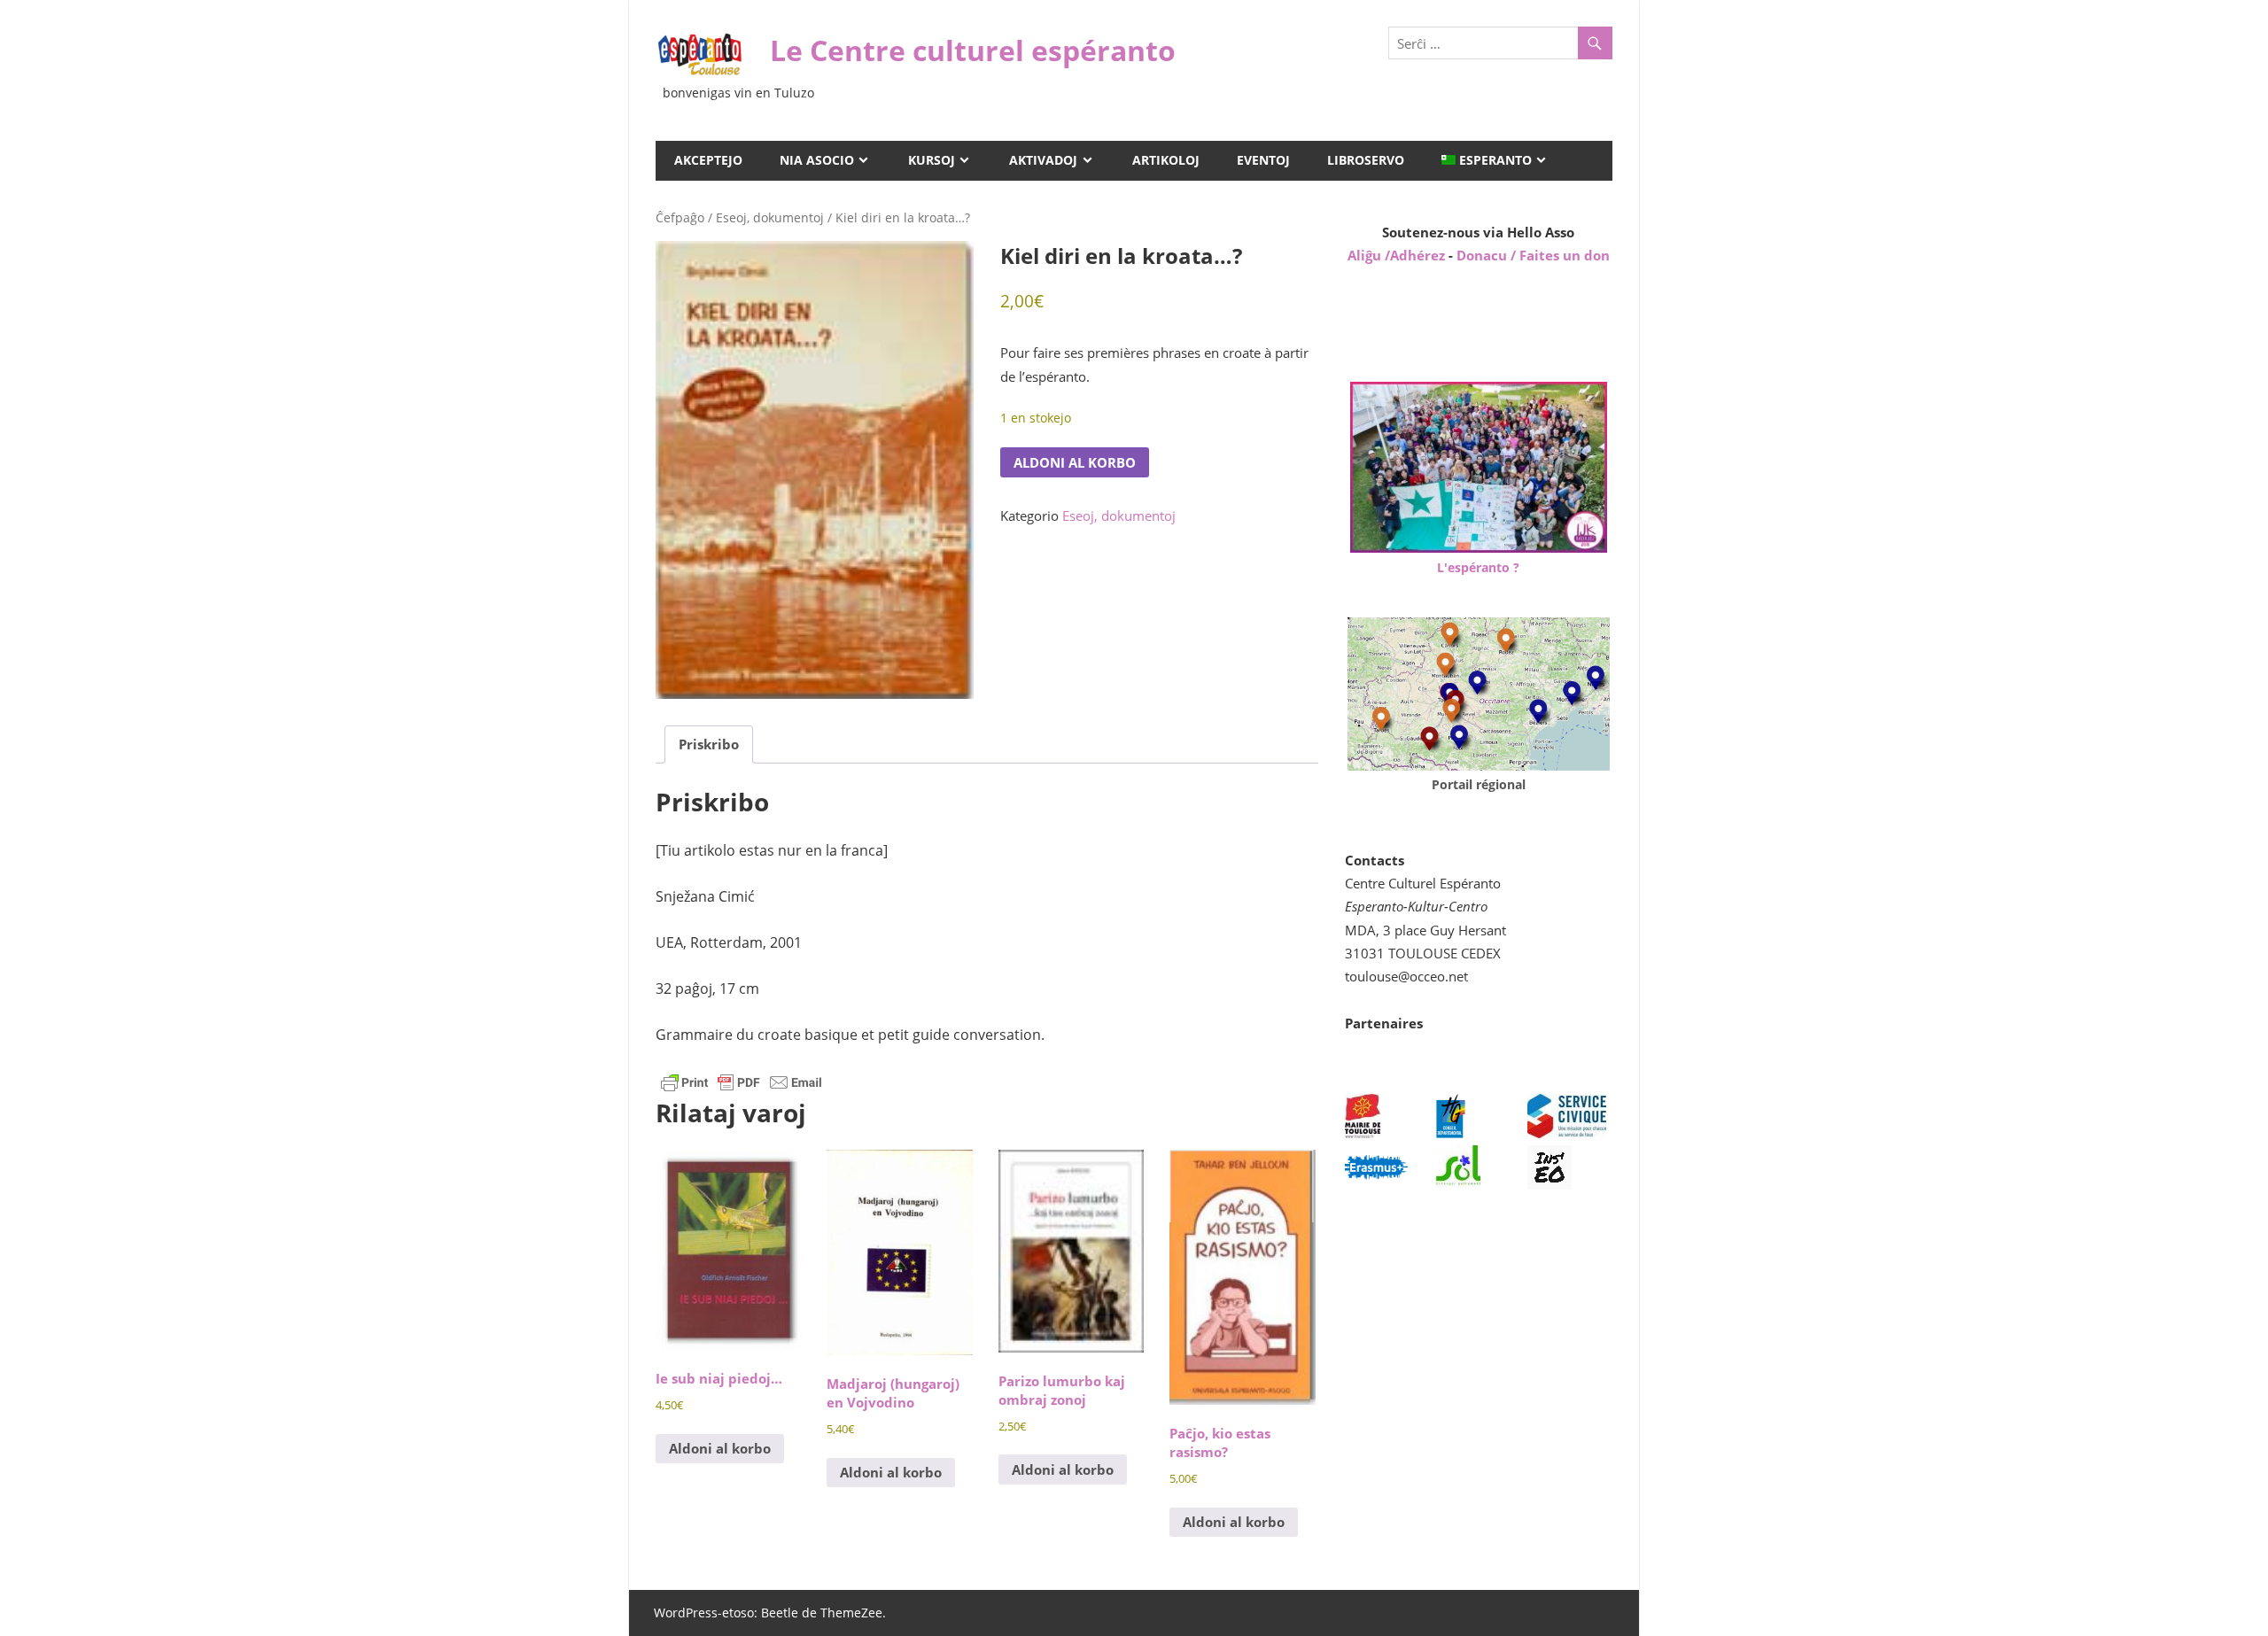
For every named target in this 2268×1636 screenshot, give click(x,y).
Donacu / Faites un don (1533, 255)
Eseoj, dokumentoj (770, 217)
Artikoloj (1166, 160)
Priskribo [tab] (709, 744)
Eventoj (1263, 160)
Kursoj (932, 160)
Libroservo (1366, 160)
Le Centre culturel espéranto (973, 50)
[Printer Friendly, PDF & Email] (742, 1081)
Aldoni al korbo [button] (720, 1448)
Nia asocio (817, 160)
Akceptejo (708, 160)
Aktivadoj (1043, 160)
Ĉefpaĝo (680, 217)
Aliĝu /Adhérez (1398, 255)
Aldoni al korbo (1075, 462)
